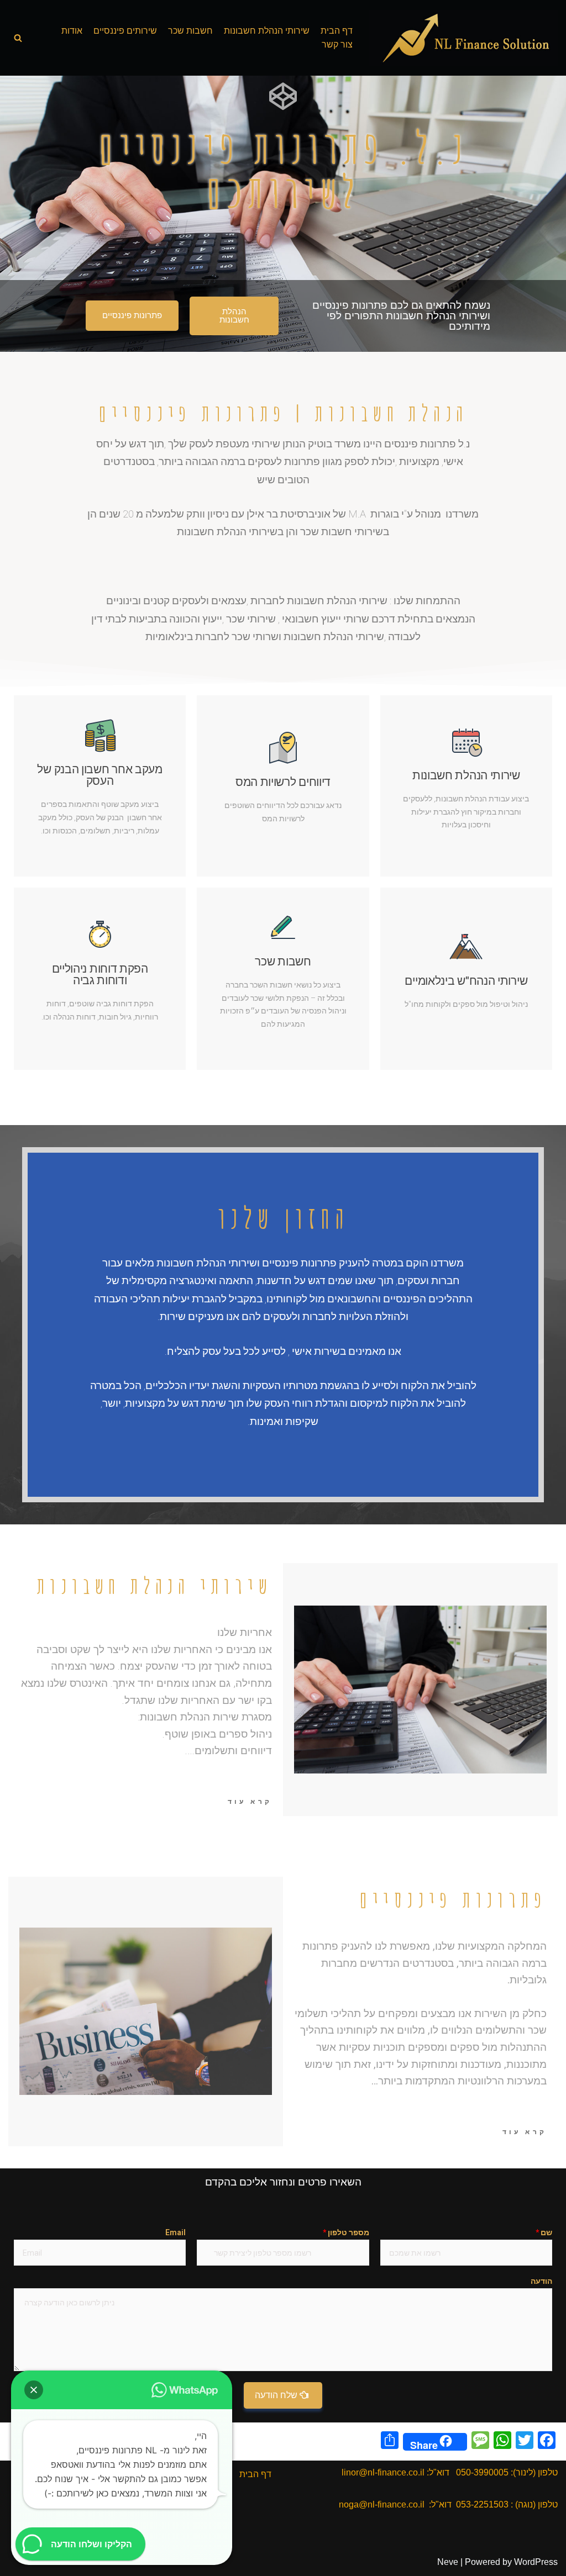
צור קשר (337, 44)
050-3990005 (482, 2472)
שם (544, 2232)
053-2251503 (482, 2504)
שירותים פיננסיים (125, 31)
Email (175, 2232)
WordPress (536, 2562)
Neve (448, 2562)
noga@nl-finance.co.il (382, 2504)
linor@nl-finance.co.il (383, 2472)
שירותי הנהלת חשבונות (267, 31)
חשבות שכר (190, 31)
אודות (72, 31)
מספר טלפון (346, 2232)
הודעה (541, 2281)
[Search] (18, 38)
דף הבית (337, 31)
